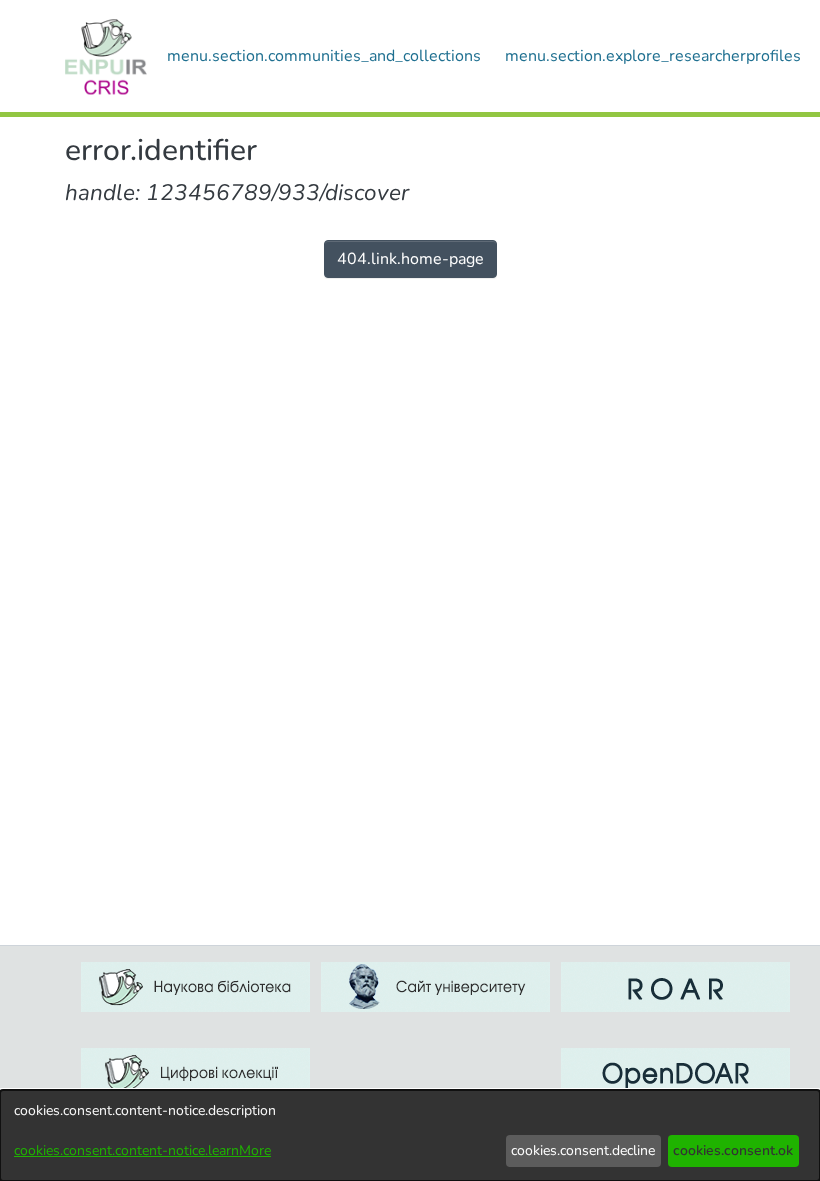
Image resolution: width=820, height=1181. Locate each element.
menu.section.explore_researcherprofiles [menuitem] (653, 56)
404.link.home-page (410, 259)
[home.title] (106, 56)
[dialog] (410, 1135)
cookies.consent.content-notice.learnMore (142, 1150)
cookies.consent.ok (733, 1150)
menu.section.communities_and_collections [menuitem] (324, 56)
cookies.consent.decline (583, 1150)
